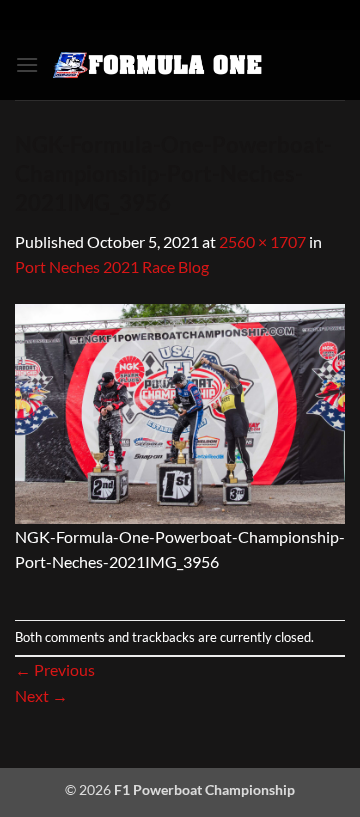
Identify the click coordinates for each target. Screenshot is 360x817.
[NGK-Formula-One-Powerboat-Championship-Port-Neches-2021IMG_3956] (180, 411)
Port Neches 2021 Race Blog (112, 266)
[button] (27, 64)
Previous (55, 669)
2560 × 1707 (262, 241)
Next (41, 695)
